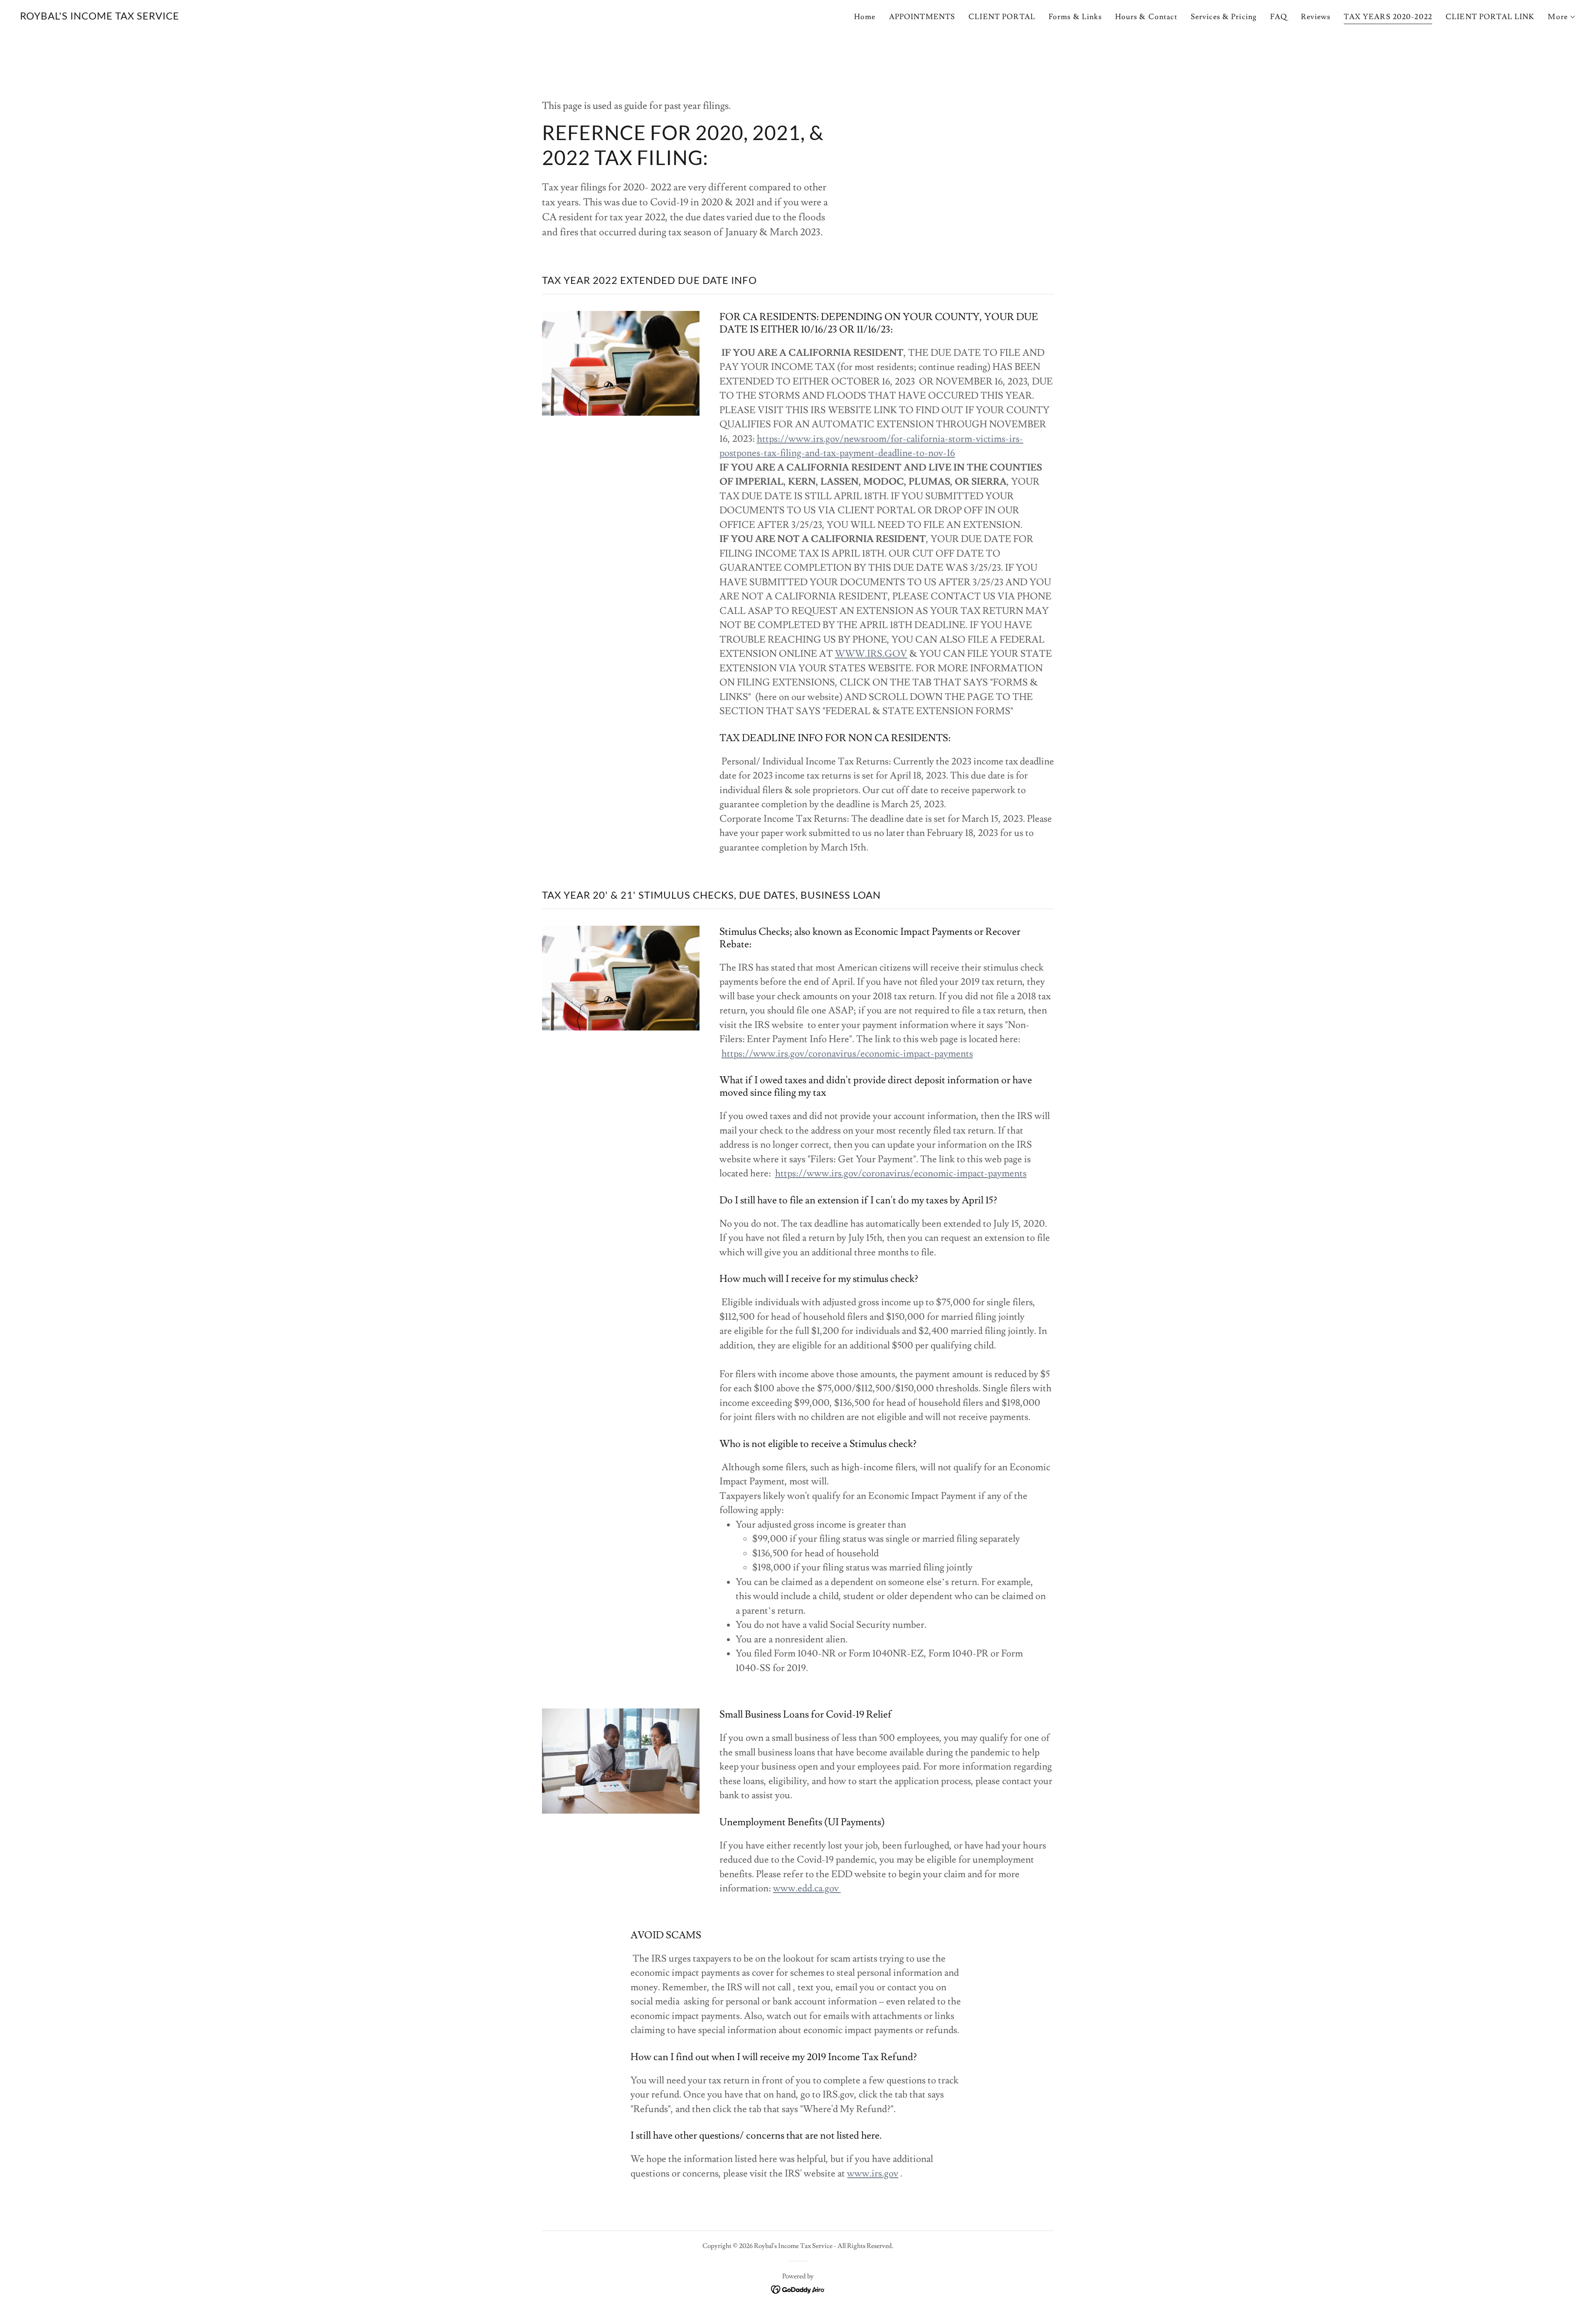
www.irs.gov (873, 2174)
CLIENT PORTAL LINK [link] (1490, 17)
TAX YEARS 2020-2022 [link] (1388, 17)
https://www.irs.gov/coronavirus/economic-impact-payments (847, 1054)
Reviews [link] (1316, 17)
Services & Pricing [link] (1224, 17)
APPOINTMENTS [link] (922, 17)
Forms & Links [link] (1075, 17)
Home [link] (865, 17)
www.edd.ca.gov (807, 1888)
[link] (100, 17)
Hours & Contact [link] (1146, 17)
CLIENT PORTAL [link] (1002, 17)
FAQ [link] (1279, 17)
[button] (1562, 17)
